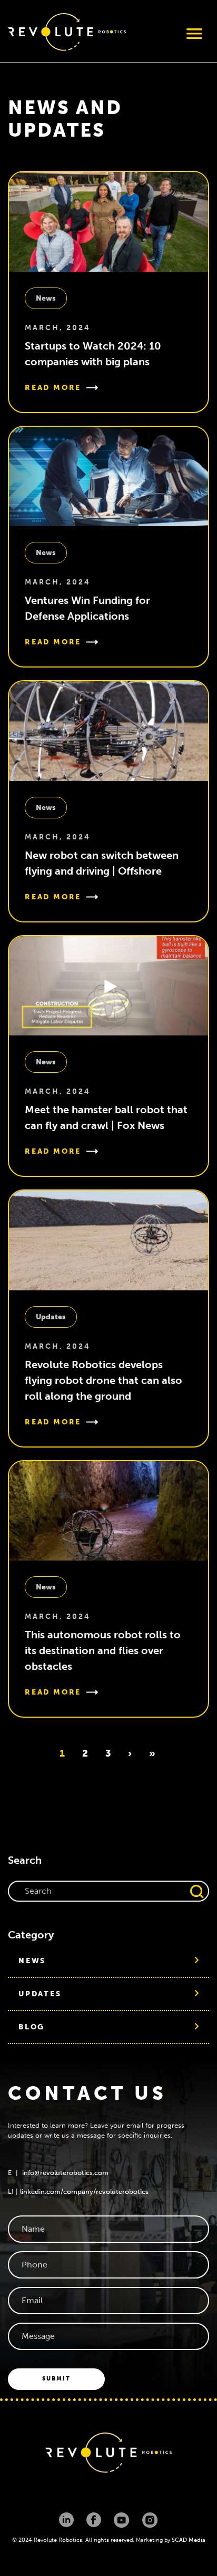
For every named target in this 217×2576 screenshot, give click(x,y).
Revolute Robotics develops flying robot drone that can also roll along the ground (103, 1380)
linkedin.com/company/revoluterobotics (84, 2192)
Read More (53, 388)
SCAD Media (189, 2540)
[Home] (67, 34)
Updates (51, 1317)
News (46, 298)
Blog (32, 2027)
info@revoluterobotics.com (65, 2173)
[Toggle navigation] (194, 34)
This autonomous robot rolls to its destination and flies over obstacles (103, 1650)
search (197, 1891)
